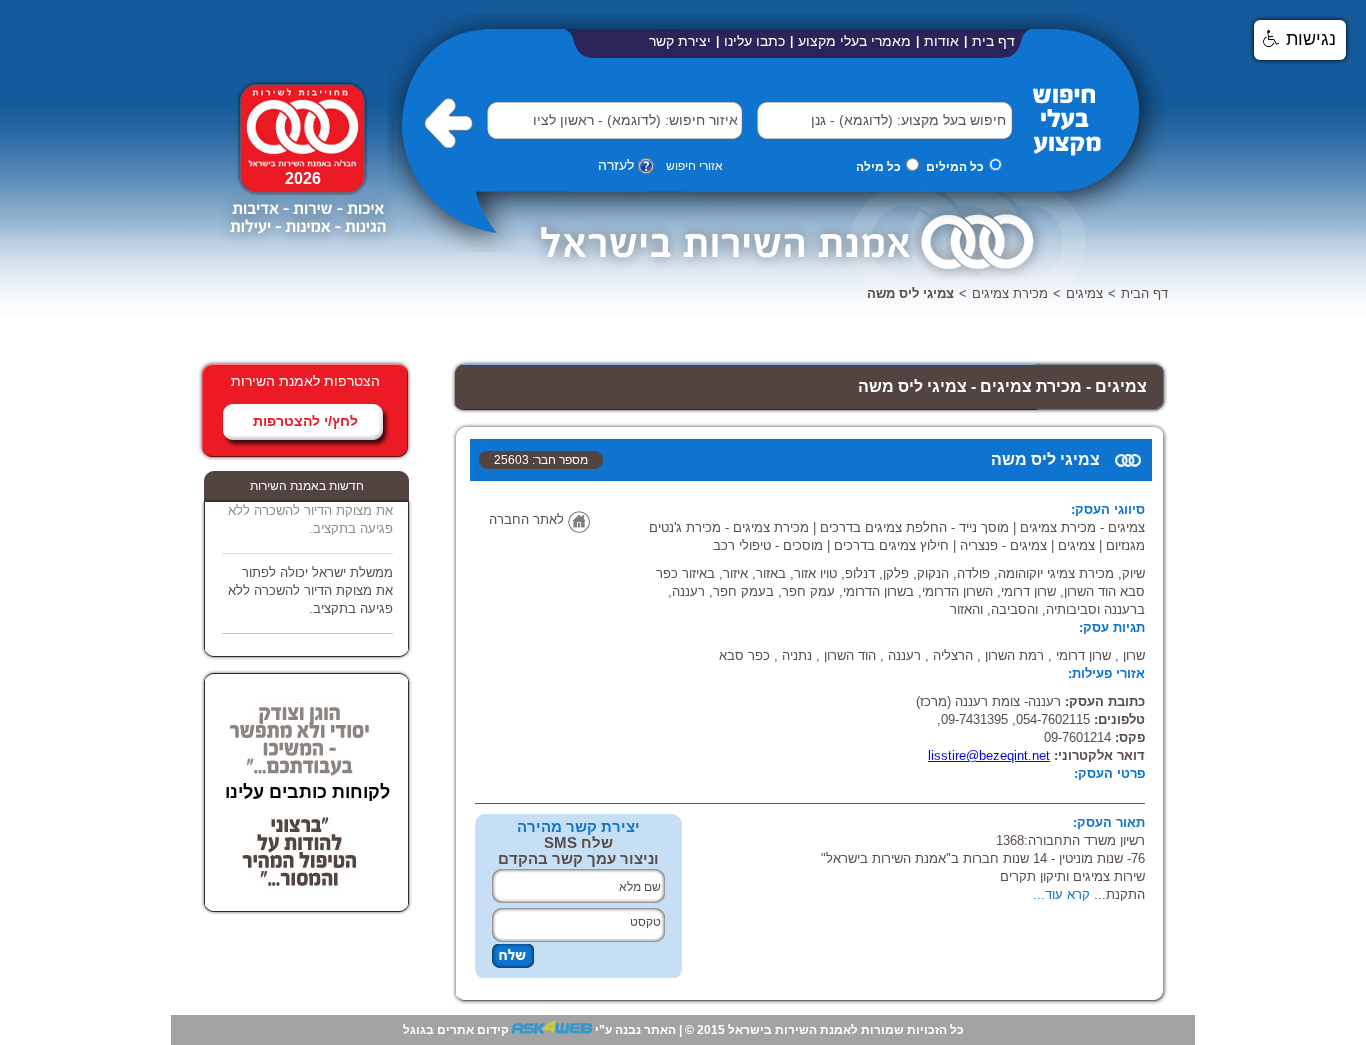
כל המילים (955, 167)
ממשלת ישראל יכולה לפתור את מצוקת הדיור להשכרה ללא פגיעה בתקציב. (310, 504)
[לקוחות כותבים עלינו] (300, 769)
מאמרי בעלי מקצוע (854, 41)
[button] (787, 119)
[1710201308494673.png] (306, 242)
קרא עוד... (1061, 894)
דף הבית (1144, 293)
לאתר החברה (526, 519)
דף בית (993, 41)
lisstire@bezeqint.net (989, 755)
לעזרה (616, 165)
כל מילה (878, 167)
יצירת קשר (680, 41)
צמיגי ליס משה (910, 293)
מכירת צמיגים (1010, 293)
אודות (941, 41)
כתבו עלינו (754, 41)
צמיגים (1084, 293)
